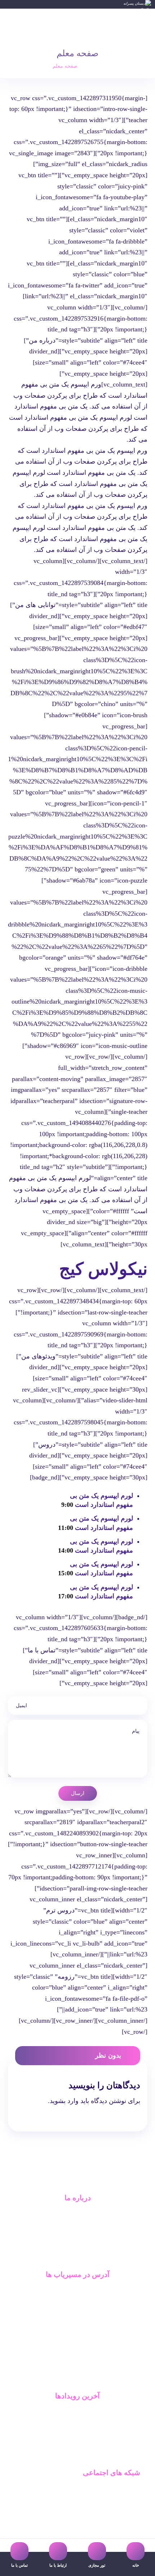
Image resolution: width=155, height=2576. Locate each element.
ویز (78, 2326)
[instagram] (62, 2379)
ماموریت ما (77, 2226)
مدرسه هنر (129, 2524)
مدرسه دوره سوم (121, 2513)
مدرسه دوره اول (123, 2489)
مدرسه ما (77, 2413)
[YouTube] (72, 2379)
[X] (83, 2379)
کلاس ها (78, 2436)
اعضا (77, 2425)
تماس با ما (78, 2249)
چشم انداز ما (77, 2238)
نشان (77, 2303)
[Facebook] (93, 2379)
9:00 (67, 1505)
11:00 (66, 1528)
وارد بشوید (64, 2101)
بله (78, 2291)
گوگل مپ (77, 2315)
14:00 (66, 1550)
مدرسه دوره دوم (122, 2501)
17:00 (66, 1596)
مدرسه (77, 2215)
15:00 (66, 1573)
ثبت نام (78, 2448)
